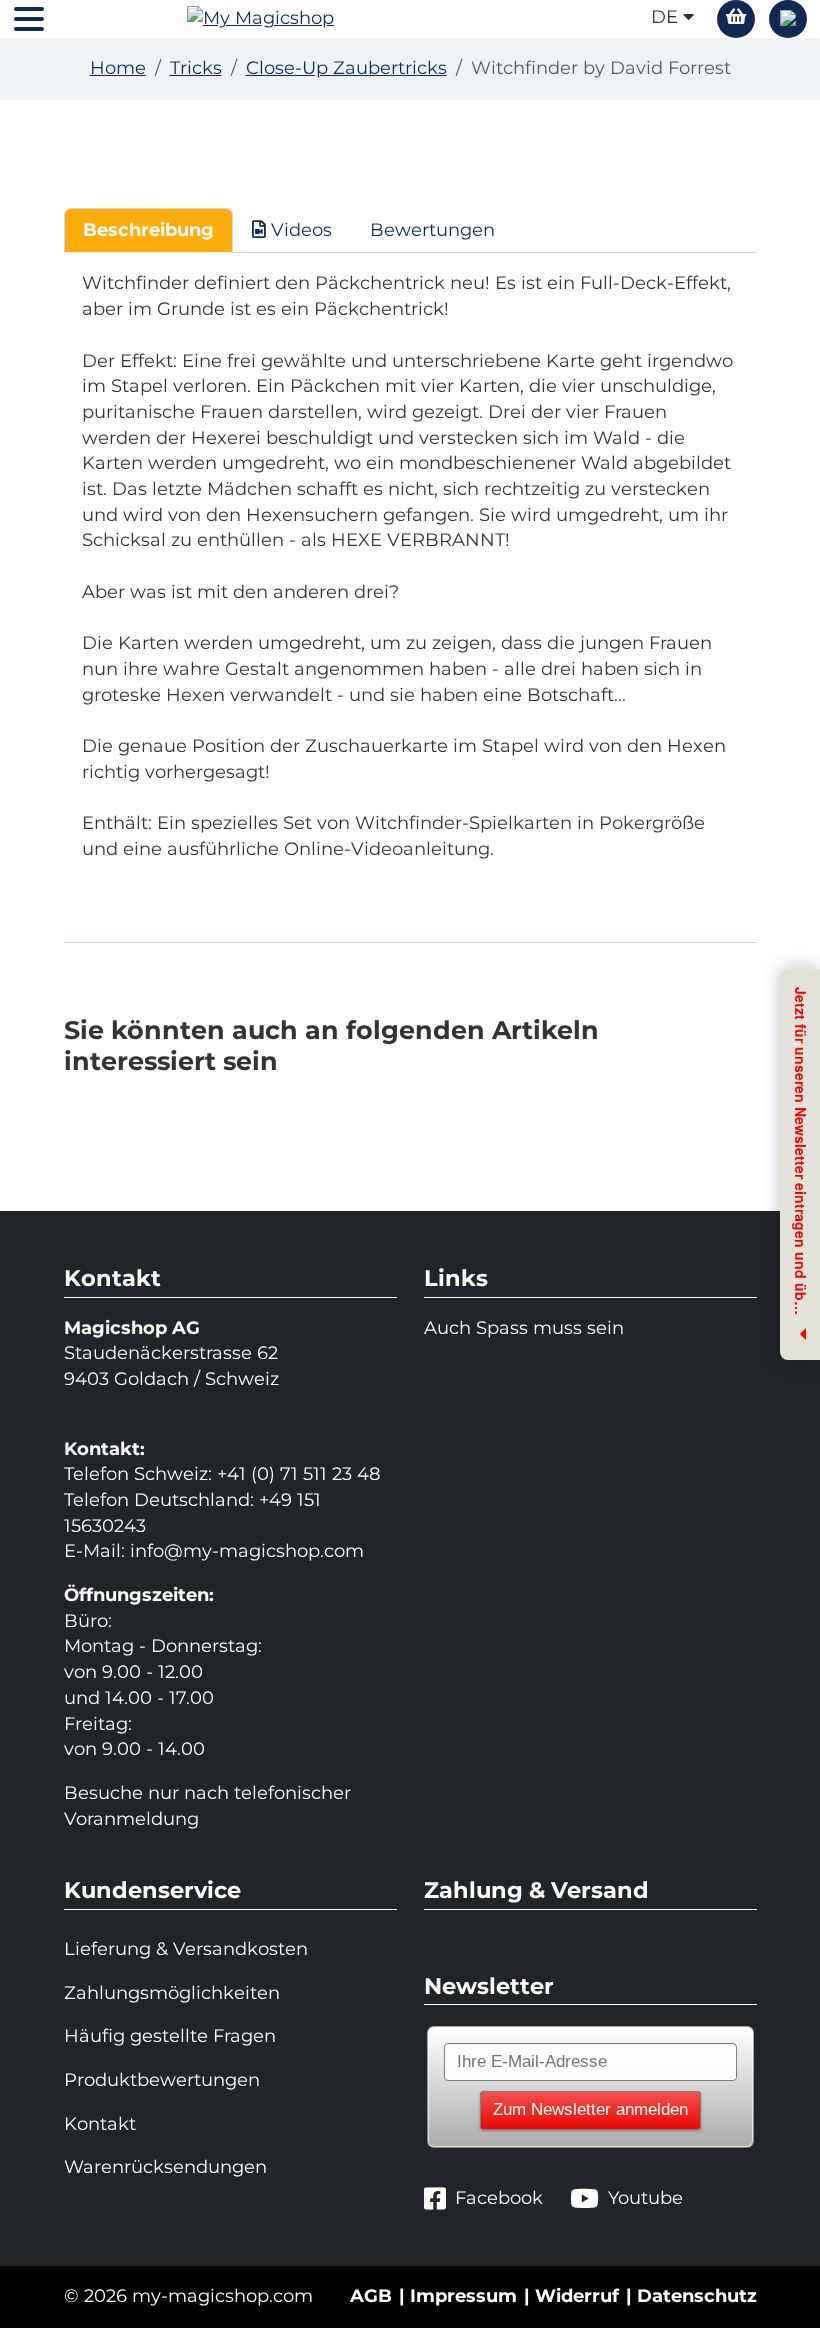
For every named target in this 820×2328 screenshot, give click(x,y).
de (667, 17)
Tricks (196, 68)
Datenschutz (697, 2296)
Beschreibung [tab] (148, 230)
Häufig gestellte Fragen (170, 2036)
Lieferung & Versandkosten (186, 1949)
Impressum (463, 2296)
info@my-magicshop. (227, 1551)
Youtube (645, 2198)
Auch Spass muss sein (524, 1328)
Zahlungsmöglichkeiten (172, 1993)
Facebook (499, 2198)
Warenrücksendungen (165, 2167)
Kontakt (100, 2124)
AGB (371, 2296)
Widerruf (577, 2296)
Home (118, 68)
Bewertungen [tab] (432, 230)
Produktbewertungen (162, 2080)
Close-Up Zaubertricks (346, 68)
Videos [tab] (299, 230)
